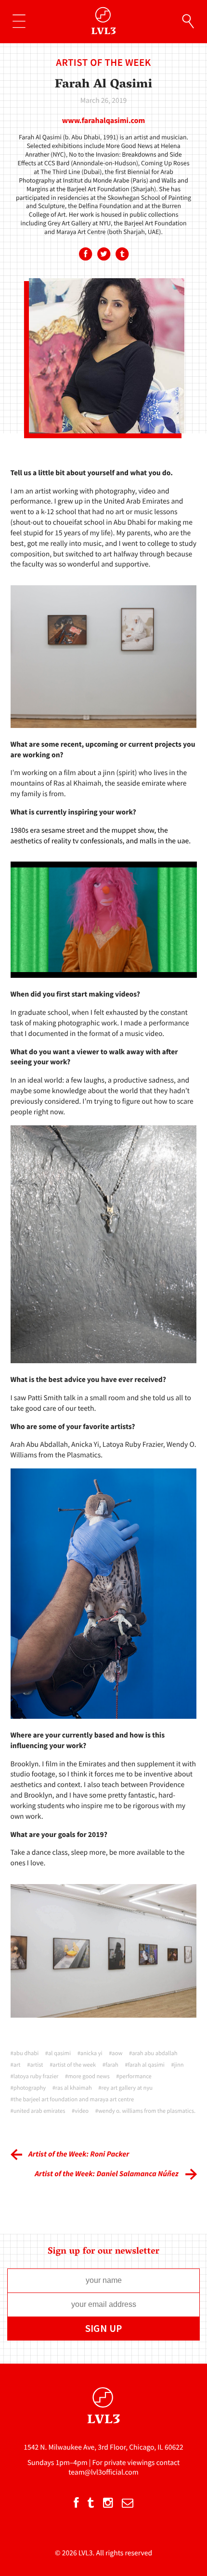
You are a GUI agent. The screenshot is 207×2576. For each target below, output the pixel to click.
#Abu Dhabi (25, 2053)
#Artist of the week (73, 2065)
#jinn (178, 2065)
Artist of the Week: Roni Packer (79, 2154)
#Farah (110, 2065)
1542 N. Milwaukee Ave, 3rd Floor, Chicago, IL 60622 (103, 2447)
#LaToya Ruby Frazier (35, 2077)
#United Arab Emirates (38, 2111)
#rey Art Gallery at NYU (125, 2088)
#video (80, 2111)
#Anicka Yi (90, 2053)
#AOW (116, 2053)
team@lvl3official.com (103, 2472)
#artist (35, 2065)
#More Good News (87, 2077)
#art (16, 2065)
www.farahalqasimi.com (103, 121)
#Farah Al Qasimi (145, 2065)
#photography (28, 2088)
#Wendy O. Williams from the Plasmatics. (145, 2111)
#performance (134, 2077)
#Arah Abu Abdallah (153, 2053)
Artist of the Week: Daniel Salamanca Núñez (107, 2174)
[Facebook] (85, 255)
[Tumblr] (122, 255)
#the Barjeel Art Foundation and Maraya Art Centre (72, 2100)
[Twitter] (103, 255)
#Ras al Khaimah (72, 2088)
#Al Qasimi (58, 2053)
